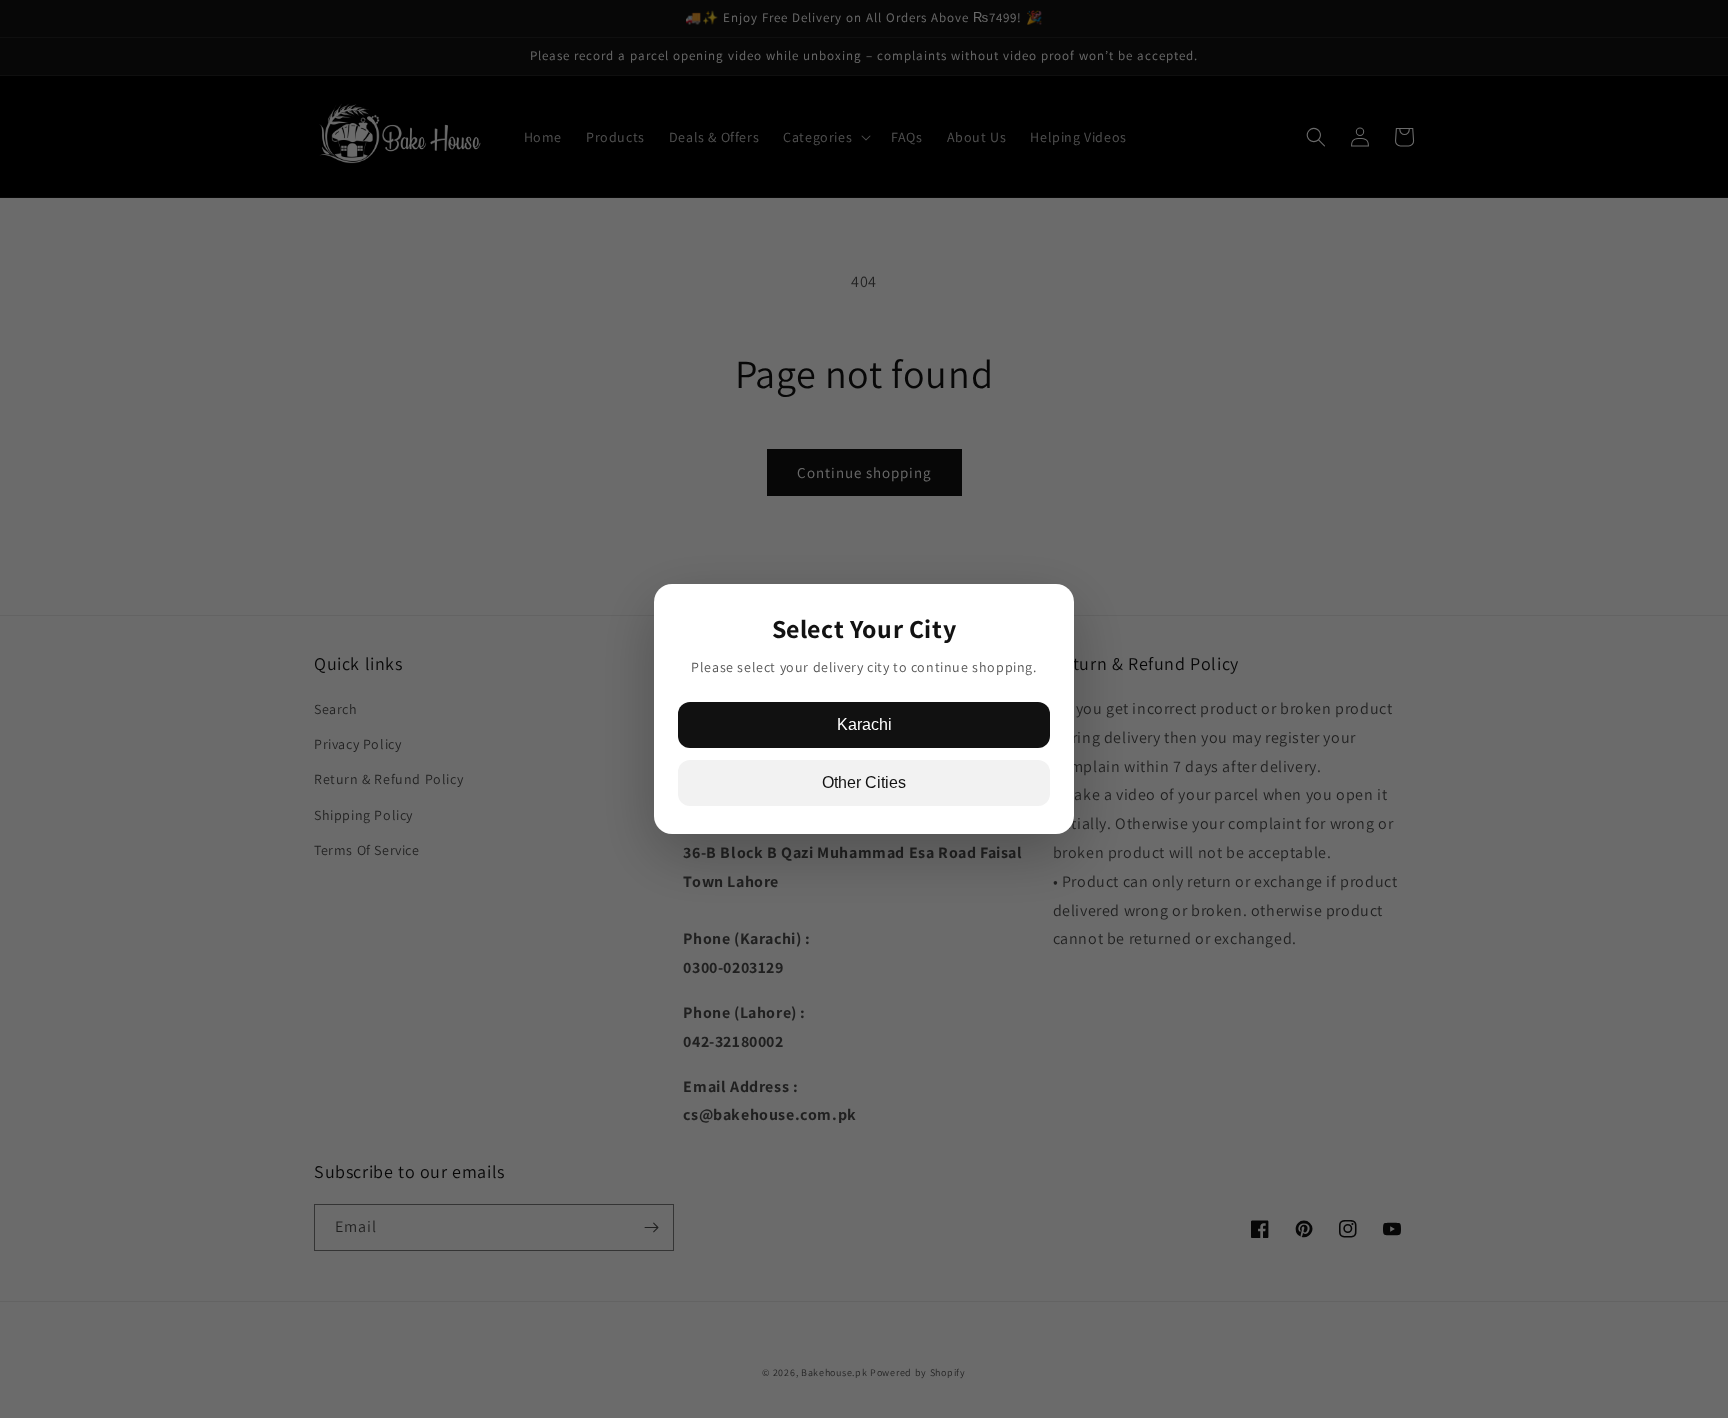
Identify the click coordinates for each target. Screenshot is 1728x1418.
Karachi (864, 724)
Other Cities (864, 782)
